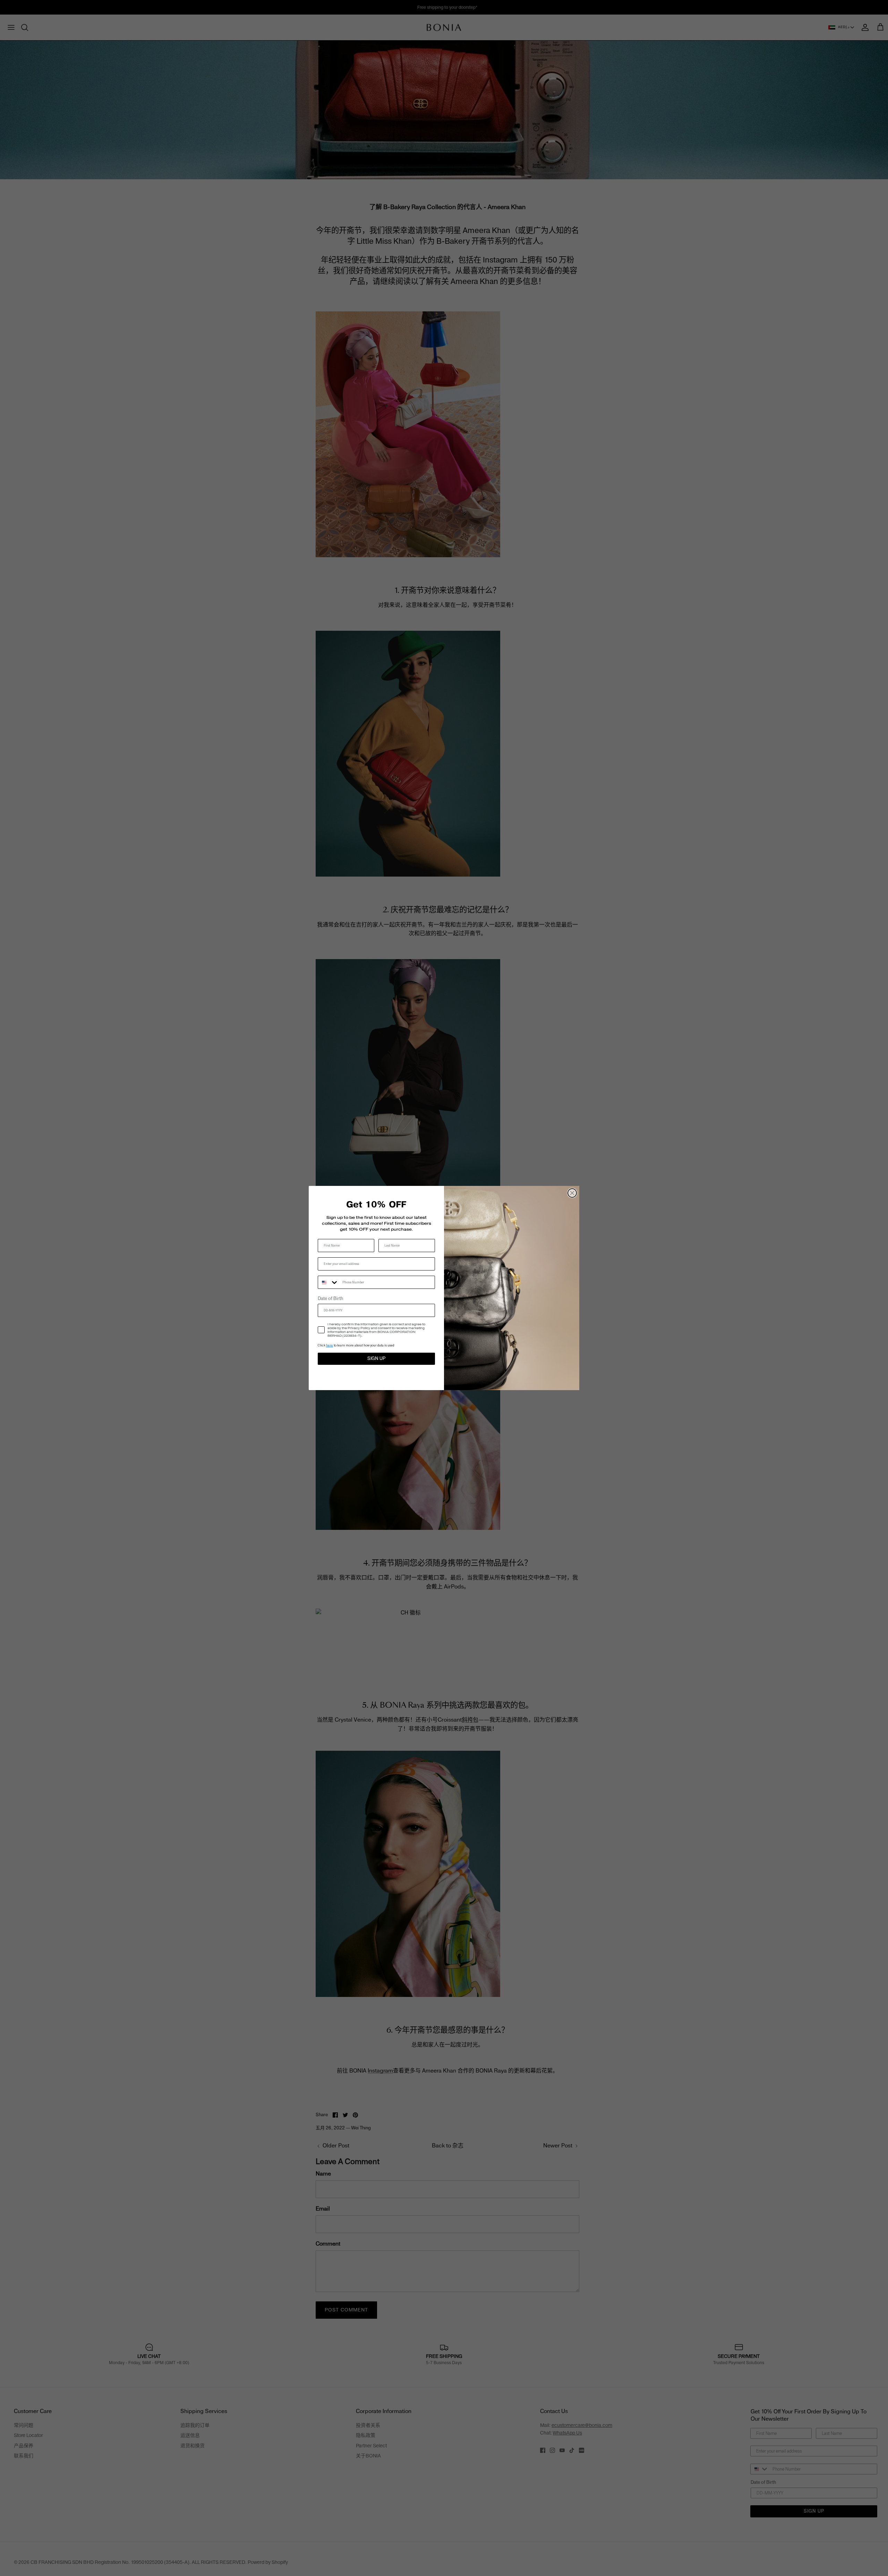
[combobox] (328, 1282)
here (330, 1345)
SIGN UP (376, 1359)
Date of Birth (330, 1299)
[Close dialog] (572, 1193)
